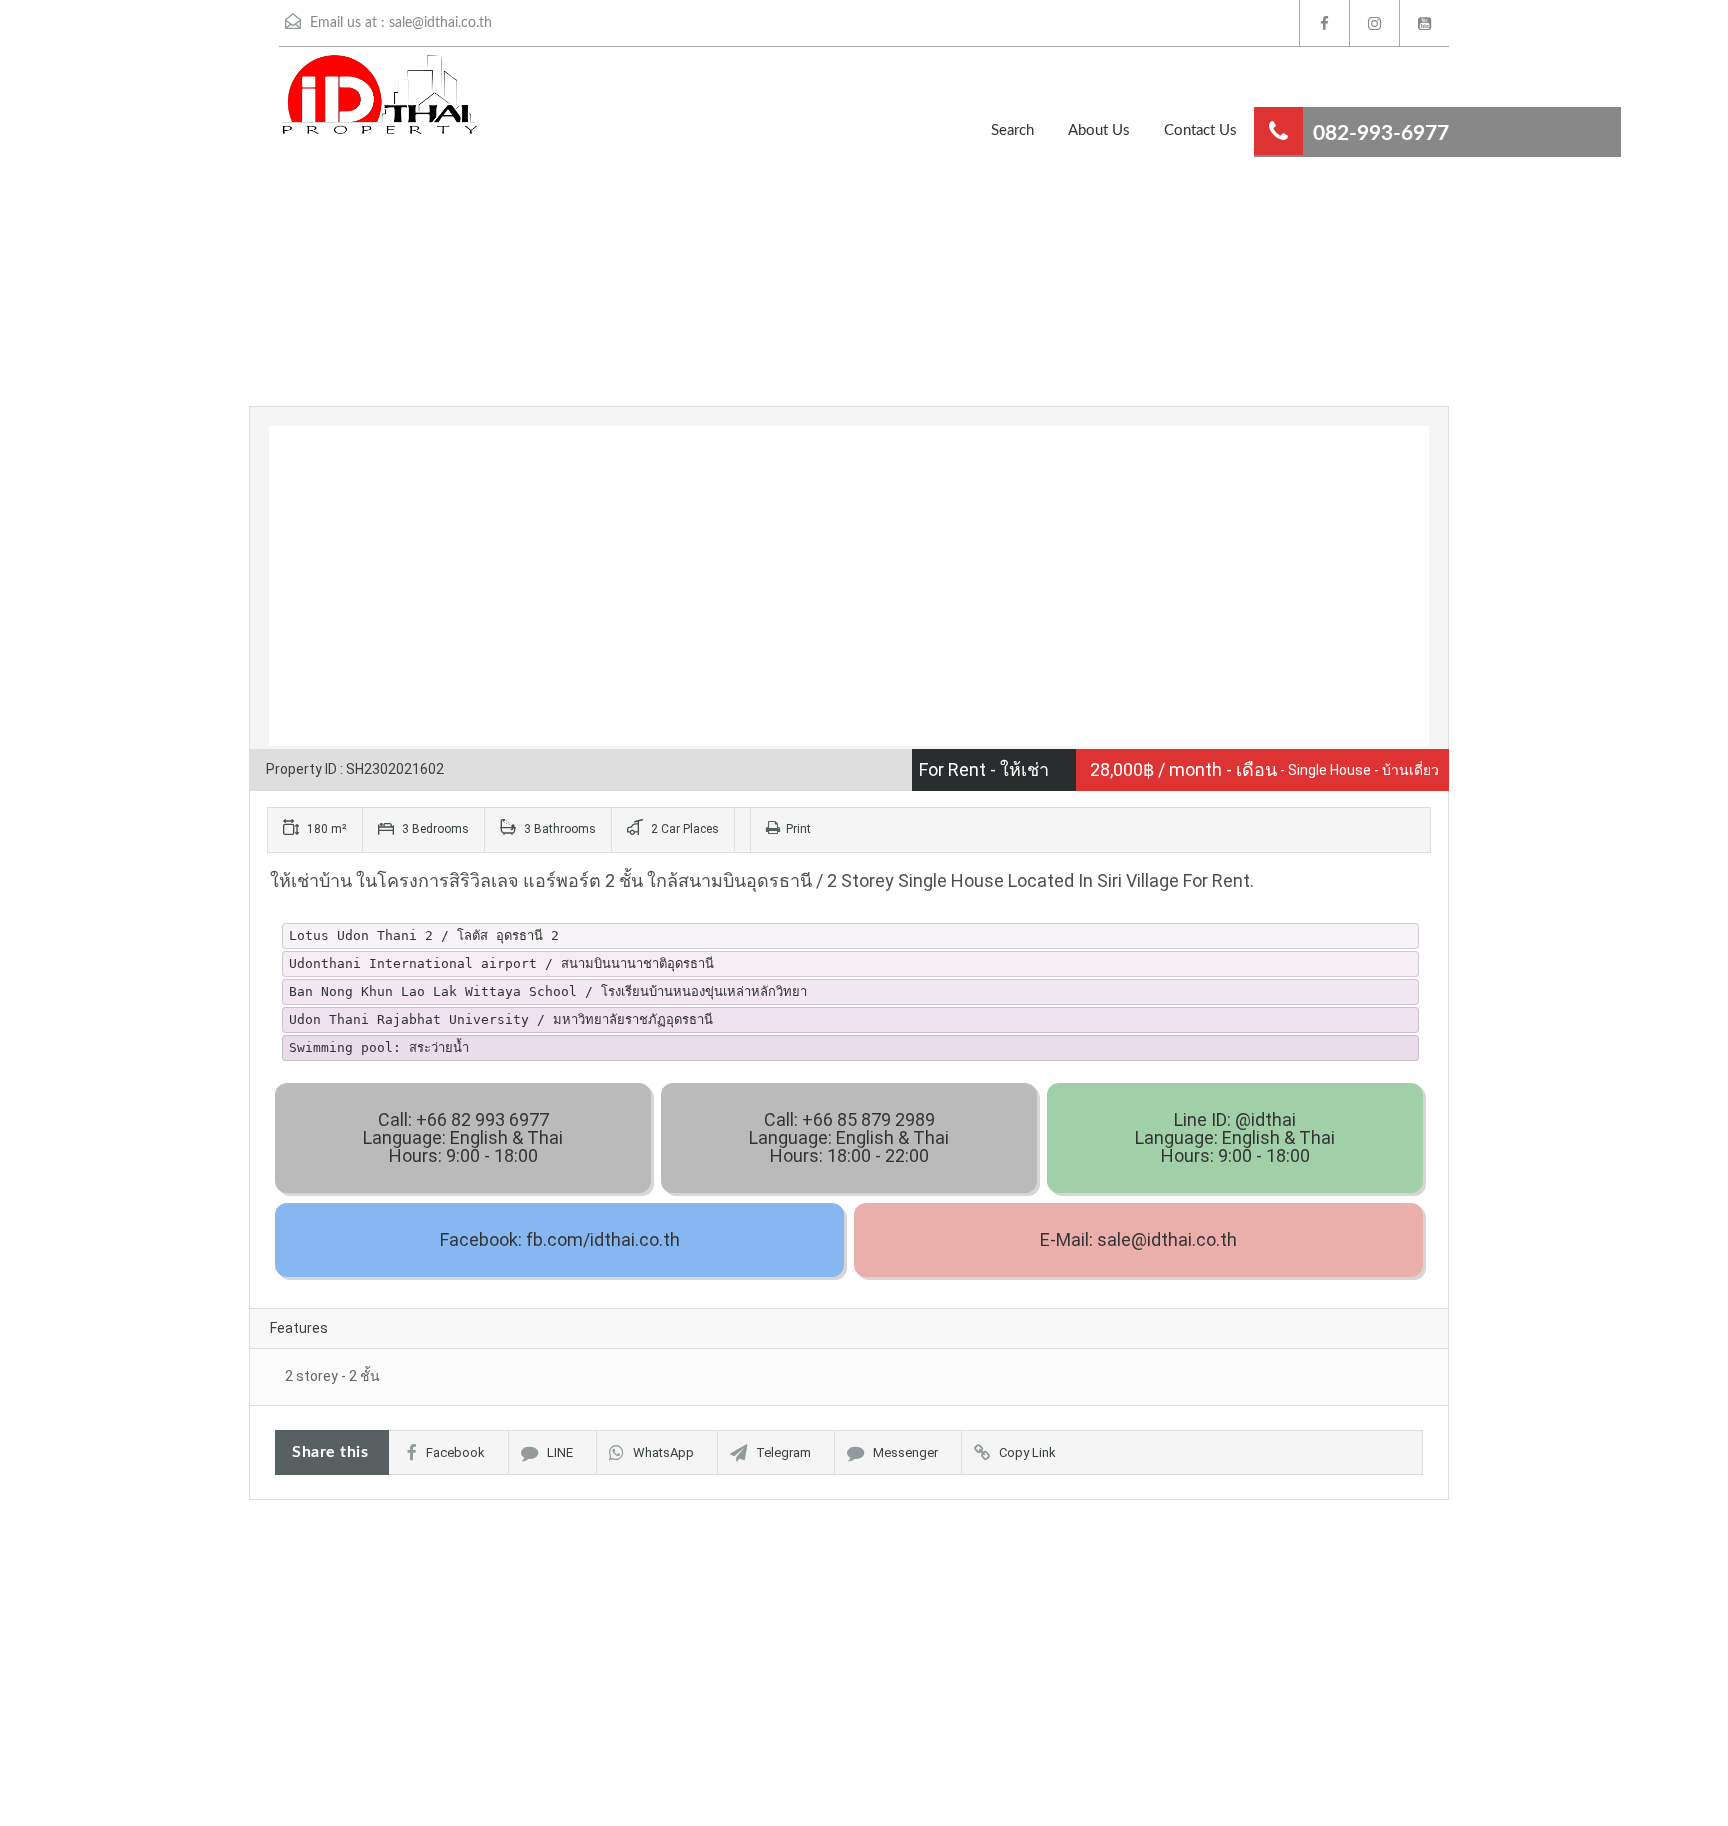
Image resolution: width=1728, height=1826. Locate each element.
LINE (560, 1452)
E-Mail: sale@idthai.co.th (1138, 1239)
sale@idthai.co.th (440, 23)
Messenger (905, 1452)
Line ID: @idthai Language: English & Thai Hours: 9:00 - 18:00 (1235, 1137)
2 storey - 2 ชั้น (332, 1376)
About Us (1099, 130)
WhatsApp (663, 1452)
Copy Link (1027, 1452)
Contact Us (1200, 130)
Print (798, 829)
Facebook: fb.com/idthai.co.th (560, 1239)
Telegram (783, 1452)
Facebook (455, 1452)
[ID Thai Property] (349, 104)
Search (1012, 130)
